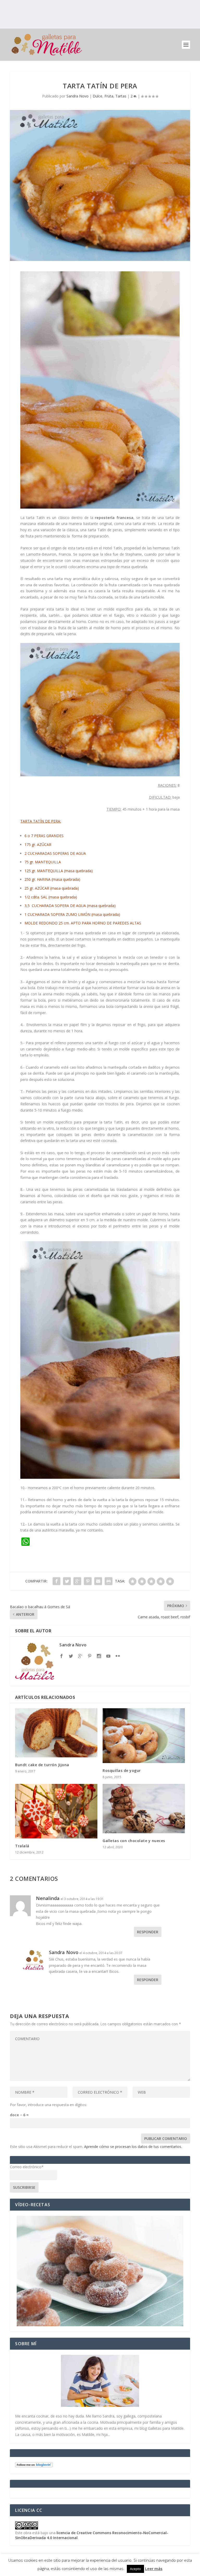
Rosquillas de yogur (122, 1770)
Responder (148, 1932)
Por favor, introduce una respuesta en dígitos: (48, 2105)
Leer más (154, 2568)
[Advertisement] (100, 14)
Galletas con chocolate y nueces (134, 1841)
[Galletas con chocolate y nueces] (144, 1808)
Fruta (109, 96)
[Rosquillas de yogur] (144, 1736)
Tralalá (22, 1846)
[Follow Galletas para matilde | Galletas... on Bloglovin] (34, 2466)
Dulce (98, 96)
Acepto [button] (135, 2569)
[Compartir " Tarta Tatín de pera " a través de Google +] (77, 1581)
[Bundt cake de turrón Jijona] (56, 1733)
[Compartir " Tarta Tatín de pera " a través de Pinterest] (88, 1581)
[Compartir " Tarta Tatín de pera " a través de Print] (109, 1581)
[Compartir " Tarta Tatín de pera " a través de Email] (98, 1581)
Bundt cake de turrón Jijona (42, 1765)
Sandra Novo (77, 96)
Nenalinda (48, 1898)
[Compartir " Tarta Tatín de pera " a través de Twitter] (67, 1581)
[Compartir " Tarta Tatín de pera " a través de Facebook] (57, 1581)
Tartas (121, 96)
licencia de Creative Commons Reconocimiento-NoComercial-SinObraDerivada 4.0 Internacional (92, 2535)
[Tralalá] (56, 1811)
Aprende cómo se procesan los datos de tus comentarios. (133, 2147)
